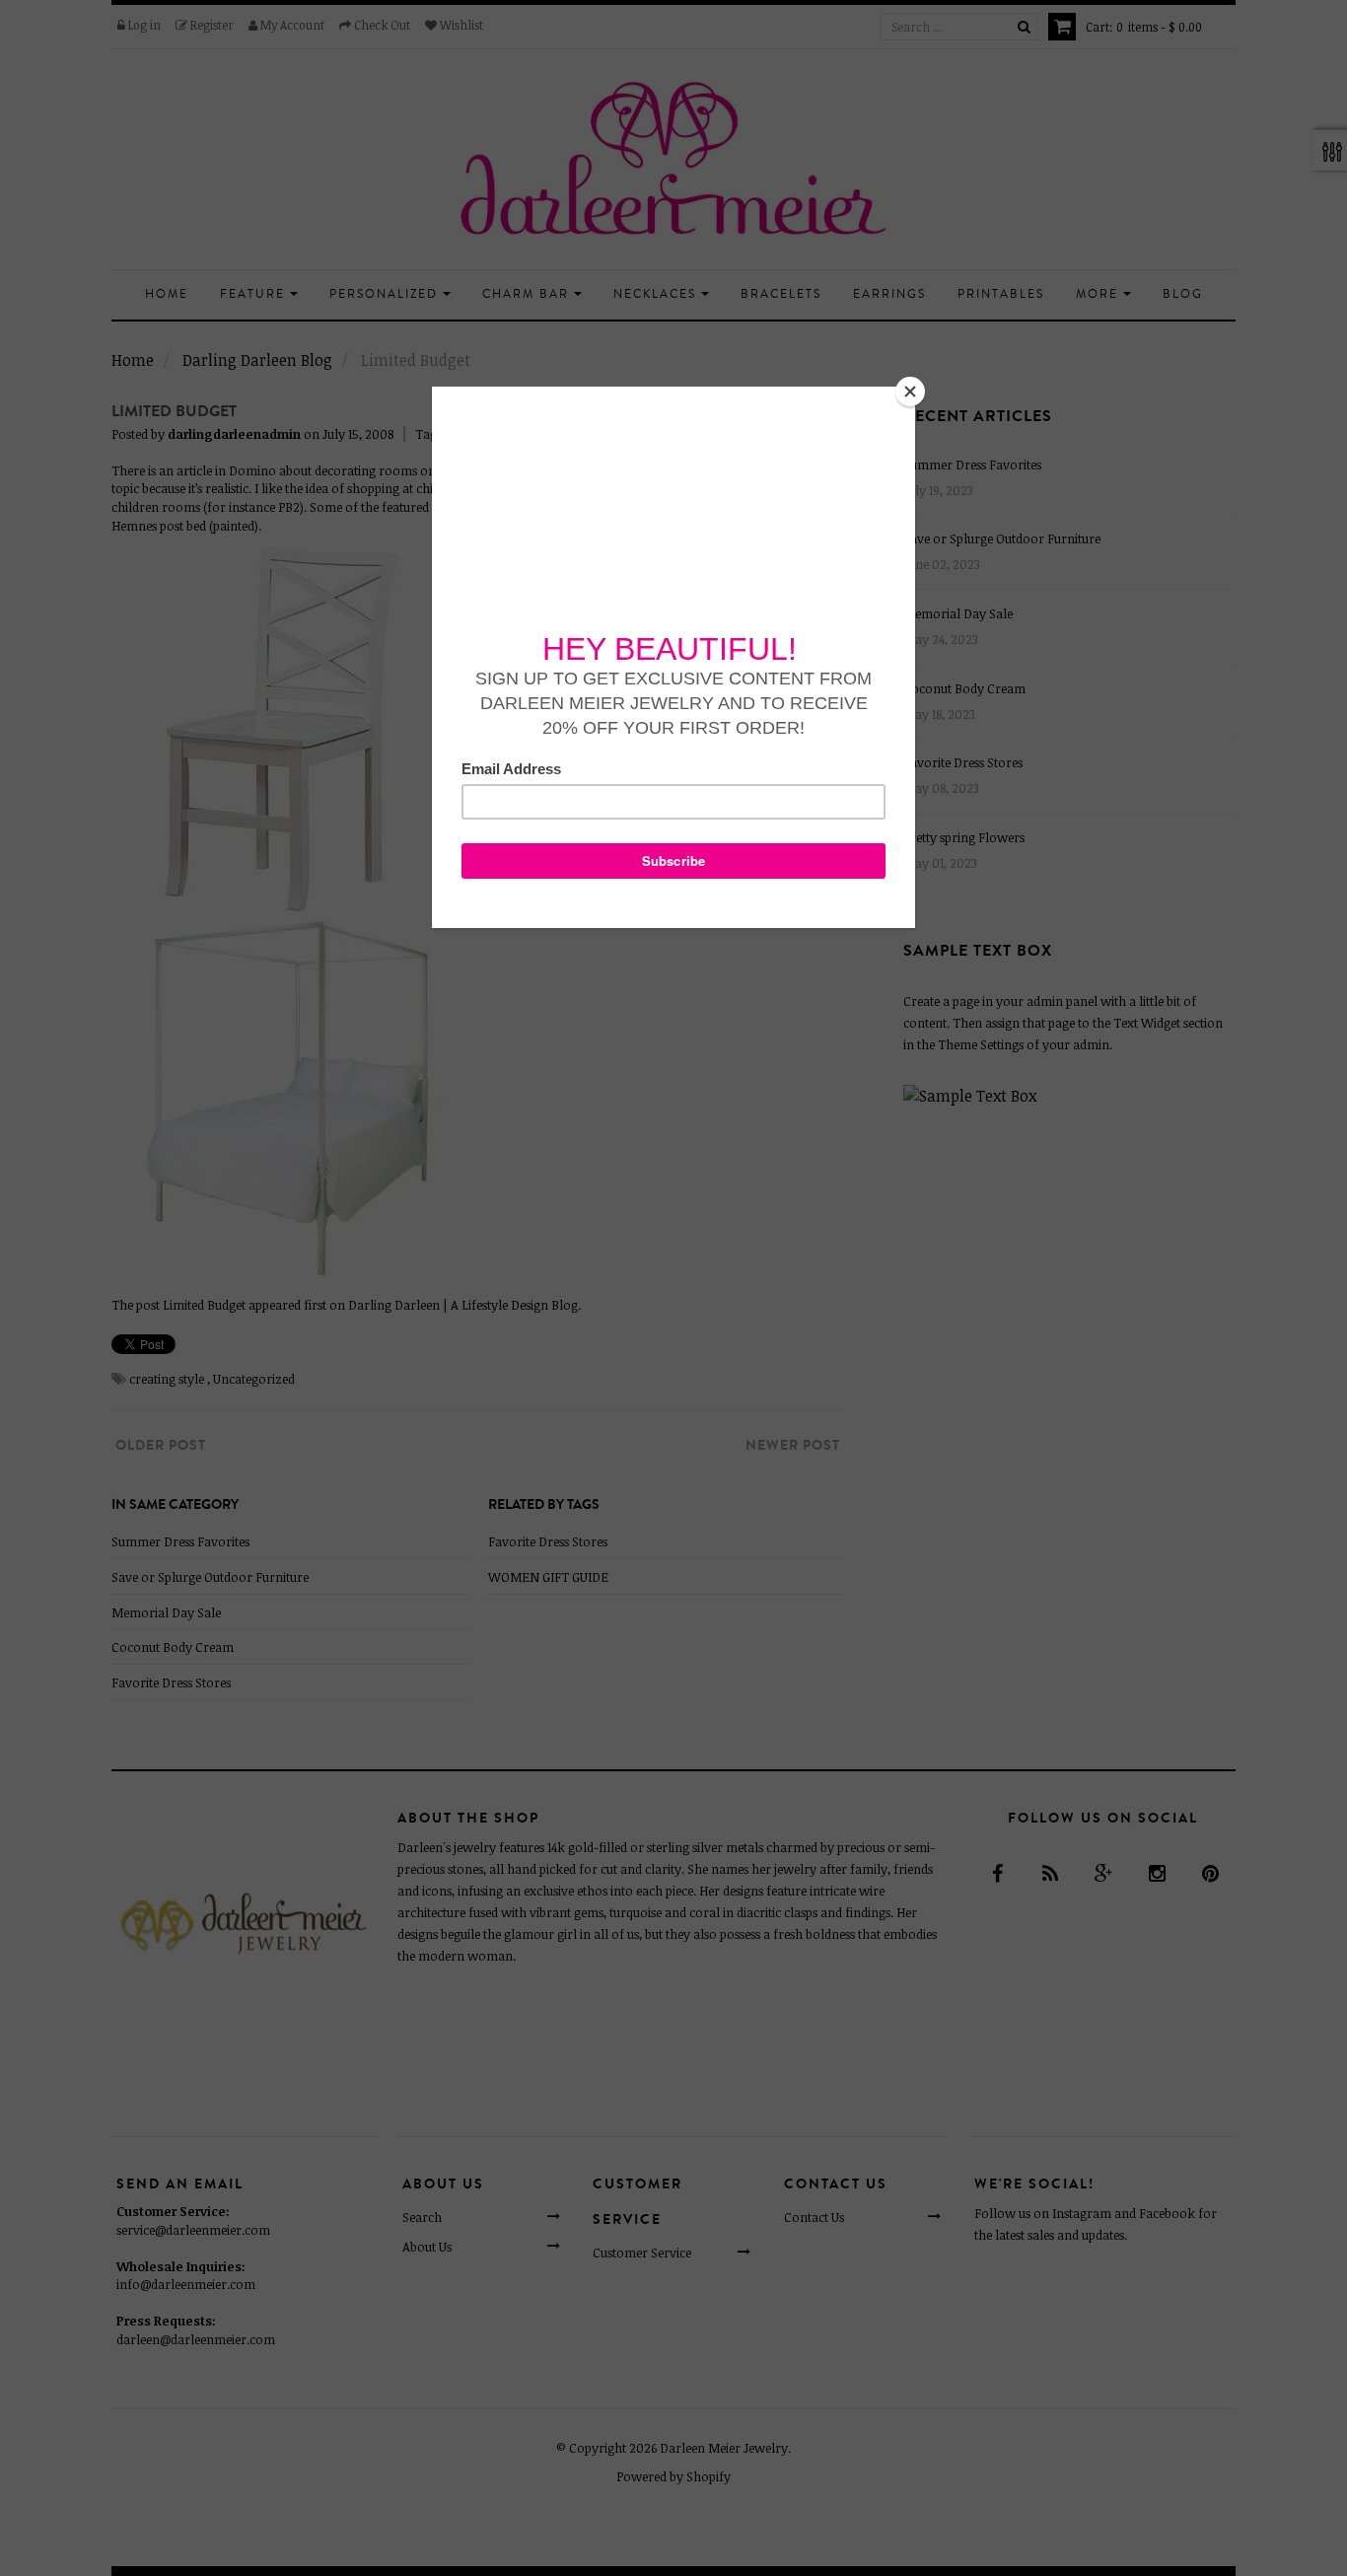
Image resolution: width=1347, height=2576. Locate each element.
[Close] (910, 392)
